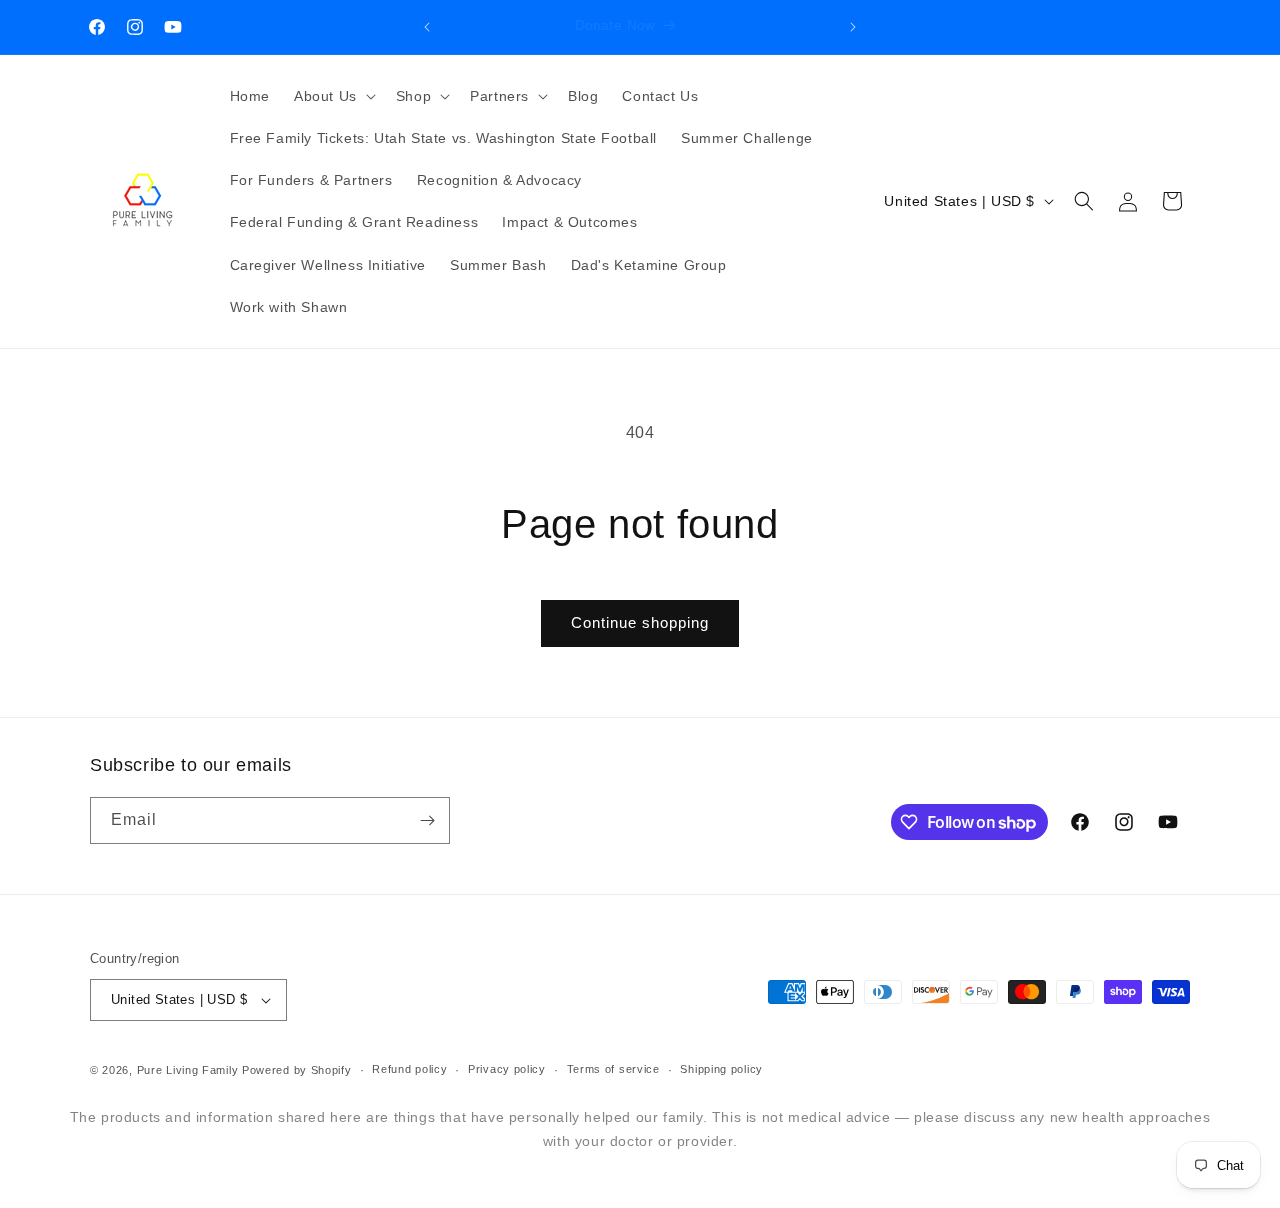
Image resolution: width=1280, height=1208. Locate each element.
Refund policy (409, 1069)
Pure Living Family (188, 1070)
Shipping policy (721, 1069)
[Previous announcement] (427, 27)
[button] (333, 96)
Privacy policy (507, 1069)
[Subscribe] (427, 820)
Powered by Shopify (297, 1070)
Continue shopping (640, 622)
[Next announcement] (853, 27)
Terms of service (613, 1069)
